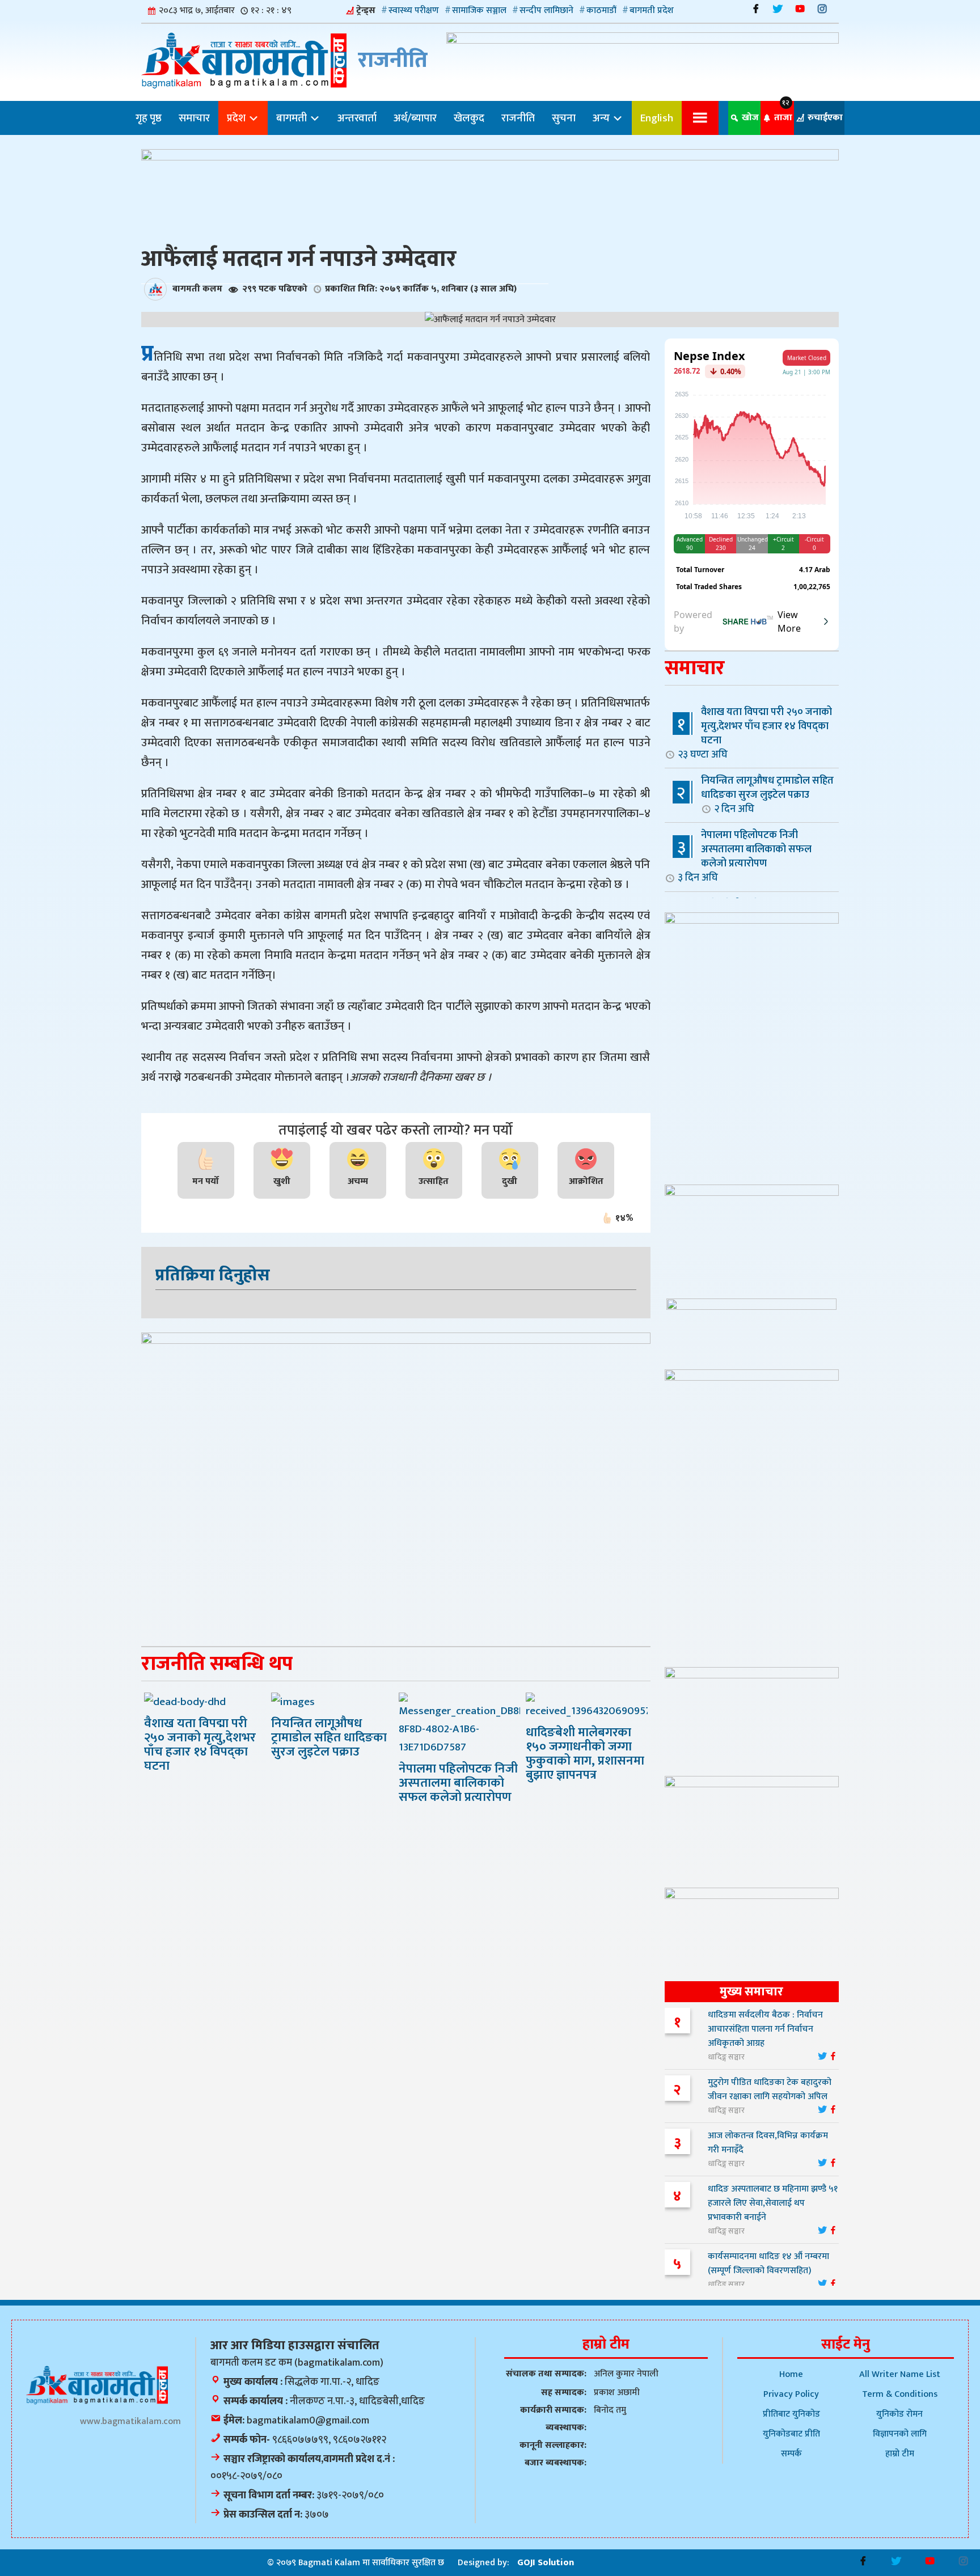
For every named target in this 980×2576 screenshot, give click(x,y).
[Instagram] (822, 9)
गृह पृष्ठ (149, 118)
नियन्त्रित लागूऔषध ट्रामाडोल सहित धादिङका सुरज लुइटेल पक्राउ (767, 794)
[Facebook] (756, 9)
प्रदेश (237, 118)
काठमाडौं (601, 10)
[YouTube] (800, 9)
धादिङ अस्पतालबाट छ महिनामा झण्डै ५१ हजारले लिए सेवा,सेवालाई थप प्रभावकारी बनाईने (773, 2203)
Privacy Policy (791, 2394)
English (657, 118)
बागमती (293, 118)
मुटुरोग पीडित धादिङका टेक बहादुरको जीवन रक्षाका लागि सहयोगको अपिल (770, 2089)
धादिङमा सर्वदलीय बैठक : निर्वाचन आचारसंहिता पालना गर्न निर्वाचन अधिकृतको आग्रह (765, 2029)
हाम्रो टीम (900, 2454)
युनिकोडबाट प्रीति (791, 2434)
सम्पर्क (791, 2454)
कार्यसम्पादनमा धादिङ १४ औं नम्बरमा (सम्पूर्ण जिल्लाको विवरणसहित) (768, 2264)
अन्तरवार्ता (357, 118)
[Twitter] (778, 9)
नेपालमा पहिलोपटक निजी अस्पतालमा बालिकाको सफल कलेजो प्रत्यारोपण (745, 856)
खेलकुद (469, 118)
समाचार (194, 118)
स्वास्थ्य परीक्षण (414, 10)
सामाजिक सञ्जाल (479, 10)
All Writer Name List (900, 2374)
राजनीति (518, 118)
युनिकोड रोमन (899, 2414)
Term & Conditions (900, 2394)
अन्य (602, 118)
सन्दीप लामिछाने (546, 10)
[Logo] (97, 2385)
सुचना (564, 118)
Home (791, 2374)
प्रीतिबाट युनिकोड (791, 2414)
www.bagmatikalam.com (130, 2421)
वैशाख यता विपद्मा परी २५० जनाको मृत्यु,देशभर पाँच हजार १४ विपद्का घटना (755, 733)
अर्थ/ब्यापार (415, 118)
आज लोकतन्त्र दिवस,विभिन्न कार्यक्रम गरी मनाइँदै (768, 2143)
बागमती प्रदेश (652, 10)
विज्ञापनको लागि (900, 2434)
